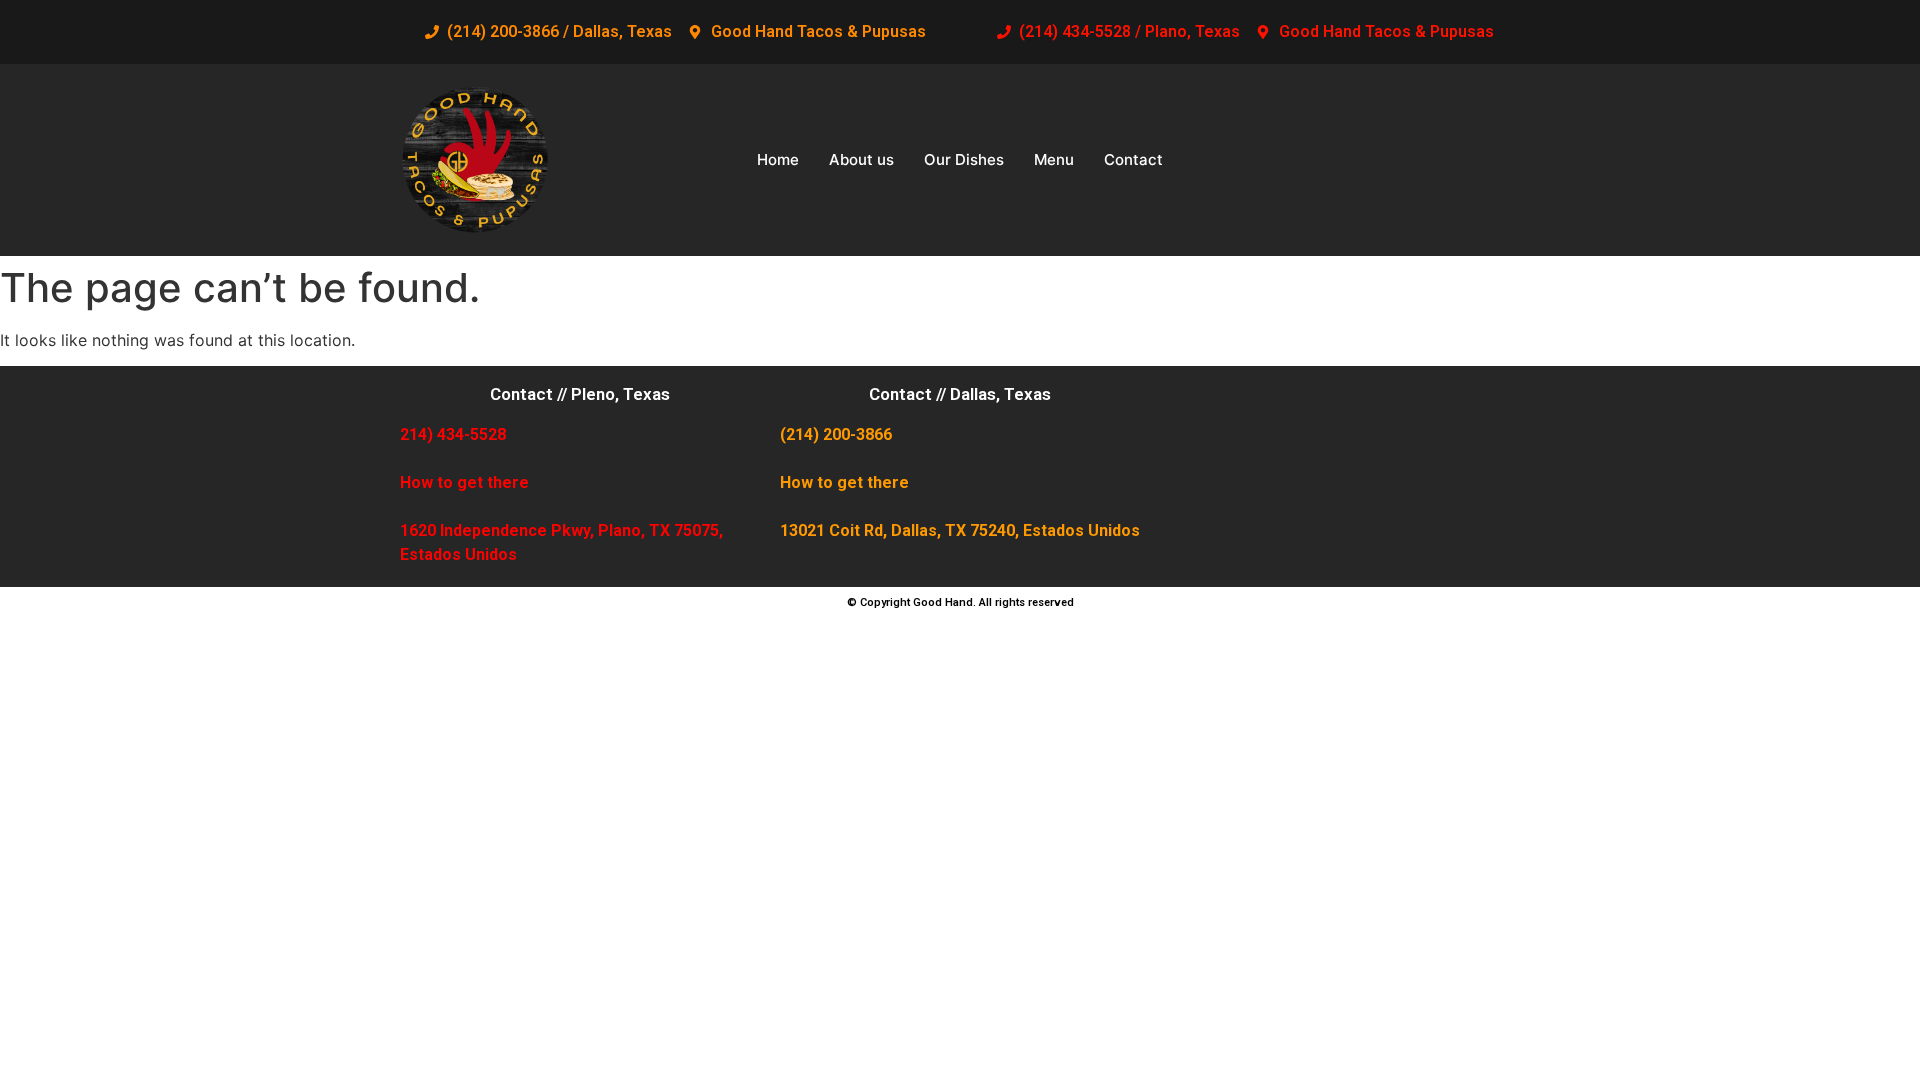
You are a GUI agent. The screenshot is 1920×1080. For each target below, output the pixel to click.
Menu (1054, 159)
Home (778, 159)
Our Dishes (964, 159)
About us (861, 159)
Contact (1133, 159)
